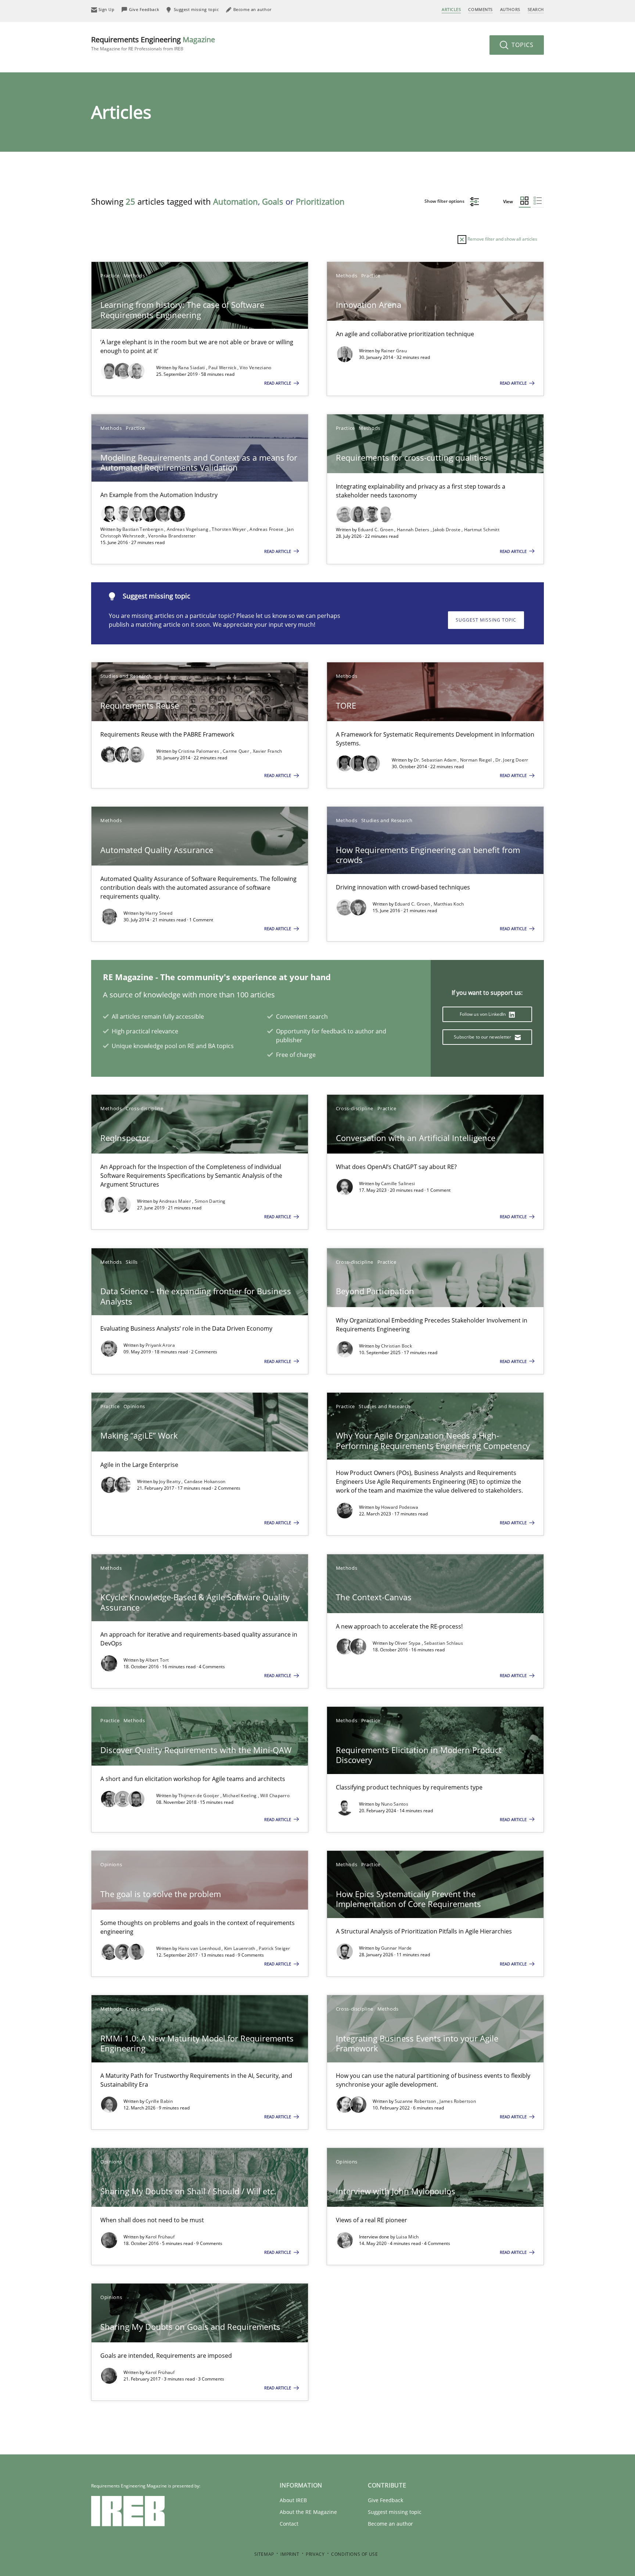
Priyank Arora (160, 1345)
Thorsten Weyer (229, 529)
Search (536, 9)
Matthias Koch (449, 904)
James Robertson (458, 2101)
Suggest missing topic (486, 620)
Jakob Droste (447, 530)
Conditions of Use (354, 2554)
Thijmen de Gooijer (199, 1796)
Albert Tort (157, 1660)
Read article (278, 383)
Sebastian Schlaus (444, 1643)
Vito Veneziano (255, 368)
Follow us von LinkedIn (483, 1014)
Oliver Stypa (408, 1643)
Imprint (290, 2554)
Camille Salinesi (398, 1183)
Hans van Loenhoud (200, 1948)
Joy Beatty (170, 1481)
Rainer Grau (394, 351)
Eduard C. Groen (376, 530)
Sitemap (264, 2554)
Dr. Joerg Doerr (512, 760)
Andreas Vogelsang (188, 529)
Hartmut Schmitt (482, 530)
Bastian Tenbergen (143, 529)
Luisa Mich (408, 2237)
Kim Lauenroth (240, 1948)
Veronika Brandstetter (172, 536)
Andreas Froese (267, 529)
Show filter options (445, 201)
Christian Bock (397, 1346)
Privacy (315, 2554)
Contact (289, 2524)
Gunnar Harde (397, 1948)
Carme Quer (236, 751)
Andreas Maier (176, 1201)
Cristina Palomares (199, 751)
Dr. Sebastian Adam (436, 760)
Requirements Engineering (153, 43)
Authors (510, 9)
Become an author (390, 2524)
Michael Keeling (240, 1796)
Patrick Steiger (275, 1948)
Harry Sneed (159, 913)
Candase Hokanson (205, 1481)
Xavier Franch (268, 751)
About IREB (293, 2500)
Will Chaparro (275, 1796)
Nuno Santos (395, 1804)
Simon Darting (210, 1201)
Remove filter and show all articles (502, 239)
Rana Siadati (192, 368)
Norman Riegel (477, 760)
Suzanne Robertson (416, 2101)
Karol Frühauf (160, 2237)
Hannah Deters (414, 530)
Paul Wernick (223, 368)
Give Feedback (385, 2500)
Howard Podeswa (400, 1507)
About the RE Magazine (308, 2512)
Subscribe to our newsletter (483, 1037)
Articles (451, 9)
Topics (522, 45)
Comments (480, 9)
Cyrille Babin (159, 2101)
